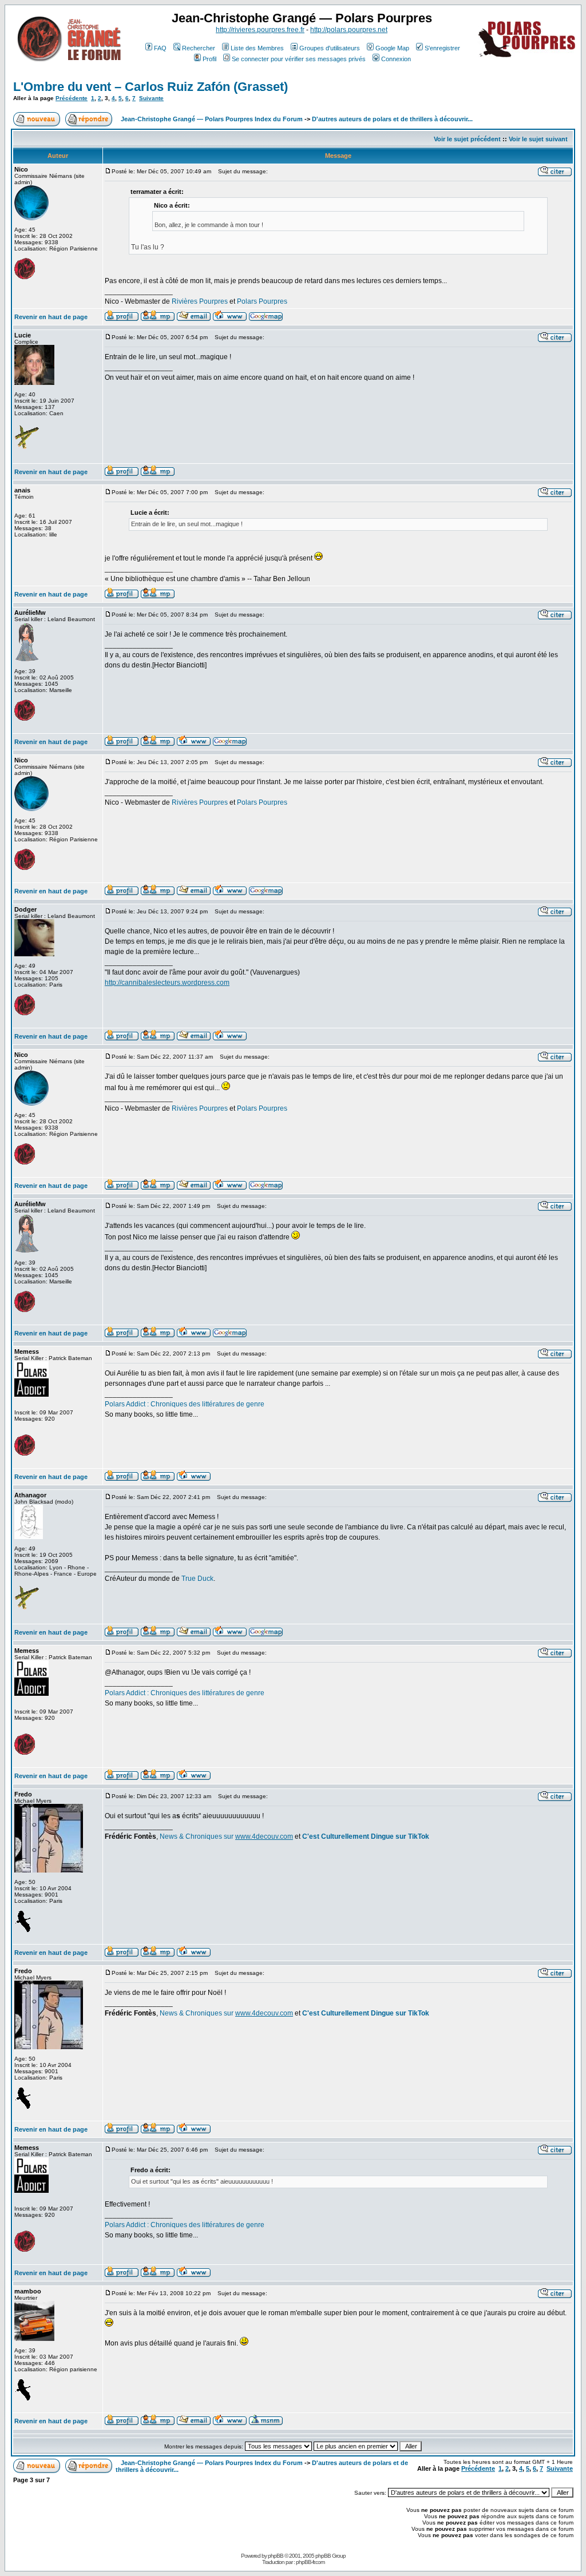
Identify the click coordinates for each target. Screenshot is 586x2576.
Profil (209, 59)
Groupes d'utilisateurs (330, 48)
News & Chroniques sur (197, 1836)
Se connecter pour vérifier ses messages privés (299, 59)
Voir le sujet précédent (467, 139)
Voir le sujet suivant (538, 139)
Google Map (392, 48)
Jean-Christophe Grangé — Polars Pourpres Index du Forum (212, 119)
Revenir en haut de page (51, 317)
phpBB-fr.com (310, 2562)
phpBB (276, 2556)
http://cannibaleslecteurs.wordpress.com (167, 983)
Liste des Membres (257, 48)
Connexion (396, 59)
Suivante (151, 98)
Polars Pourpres (262, 301)
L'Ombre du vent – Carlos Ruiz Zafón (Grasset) (151, 87)
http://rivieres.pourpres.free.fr (260, 30)
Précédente (72, 98)
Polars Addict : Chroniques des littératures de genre (185, 1404)
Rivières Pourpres (200, 301)
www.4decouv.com (264, 1836)
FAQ (160, 48)
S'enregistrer (442, 48)
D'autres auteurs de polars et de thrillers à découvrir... (392, 119)
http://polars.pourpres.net (349, 30)
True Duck (197, 1579)
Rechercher (199, 48)
